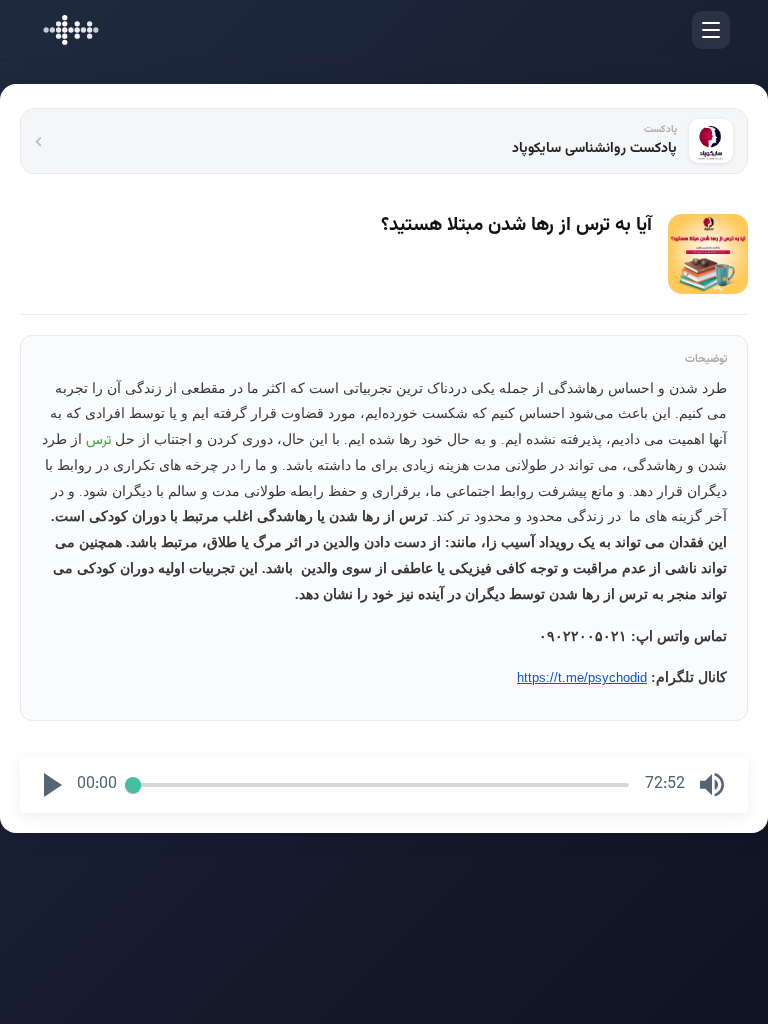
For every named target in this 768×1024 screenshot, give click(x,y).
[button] (53, 785)
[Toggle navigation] (711, 30)
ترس (98, 441)
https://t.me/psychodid (582, 677)
